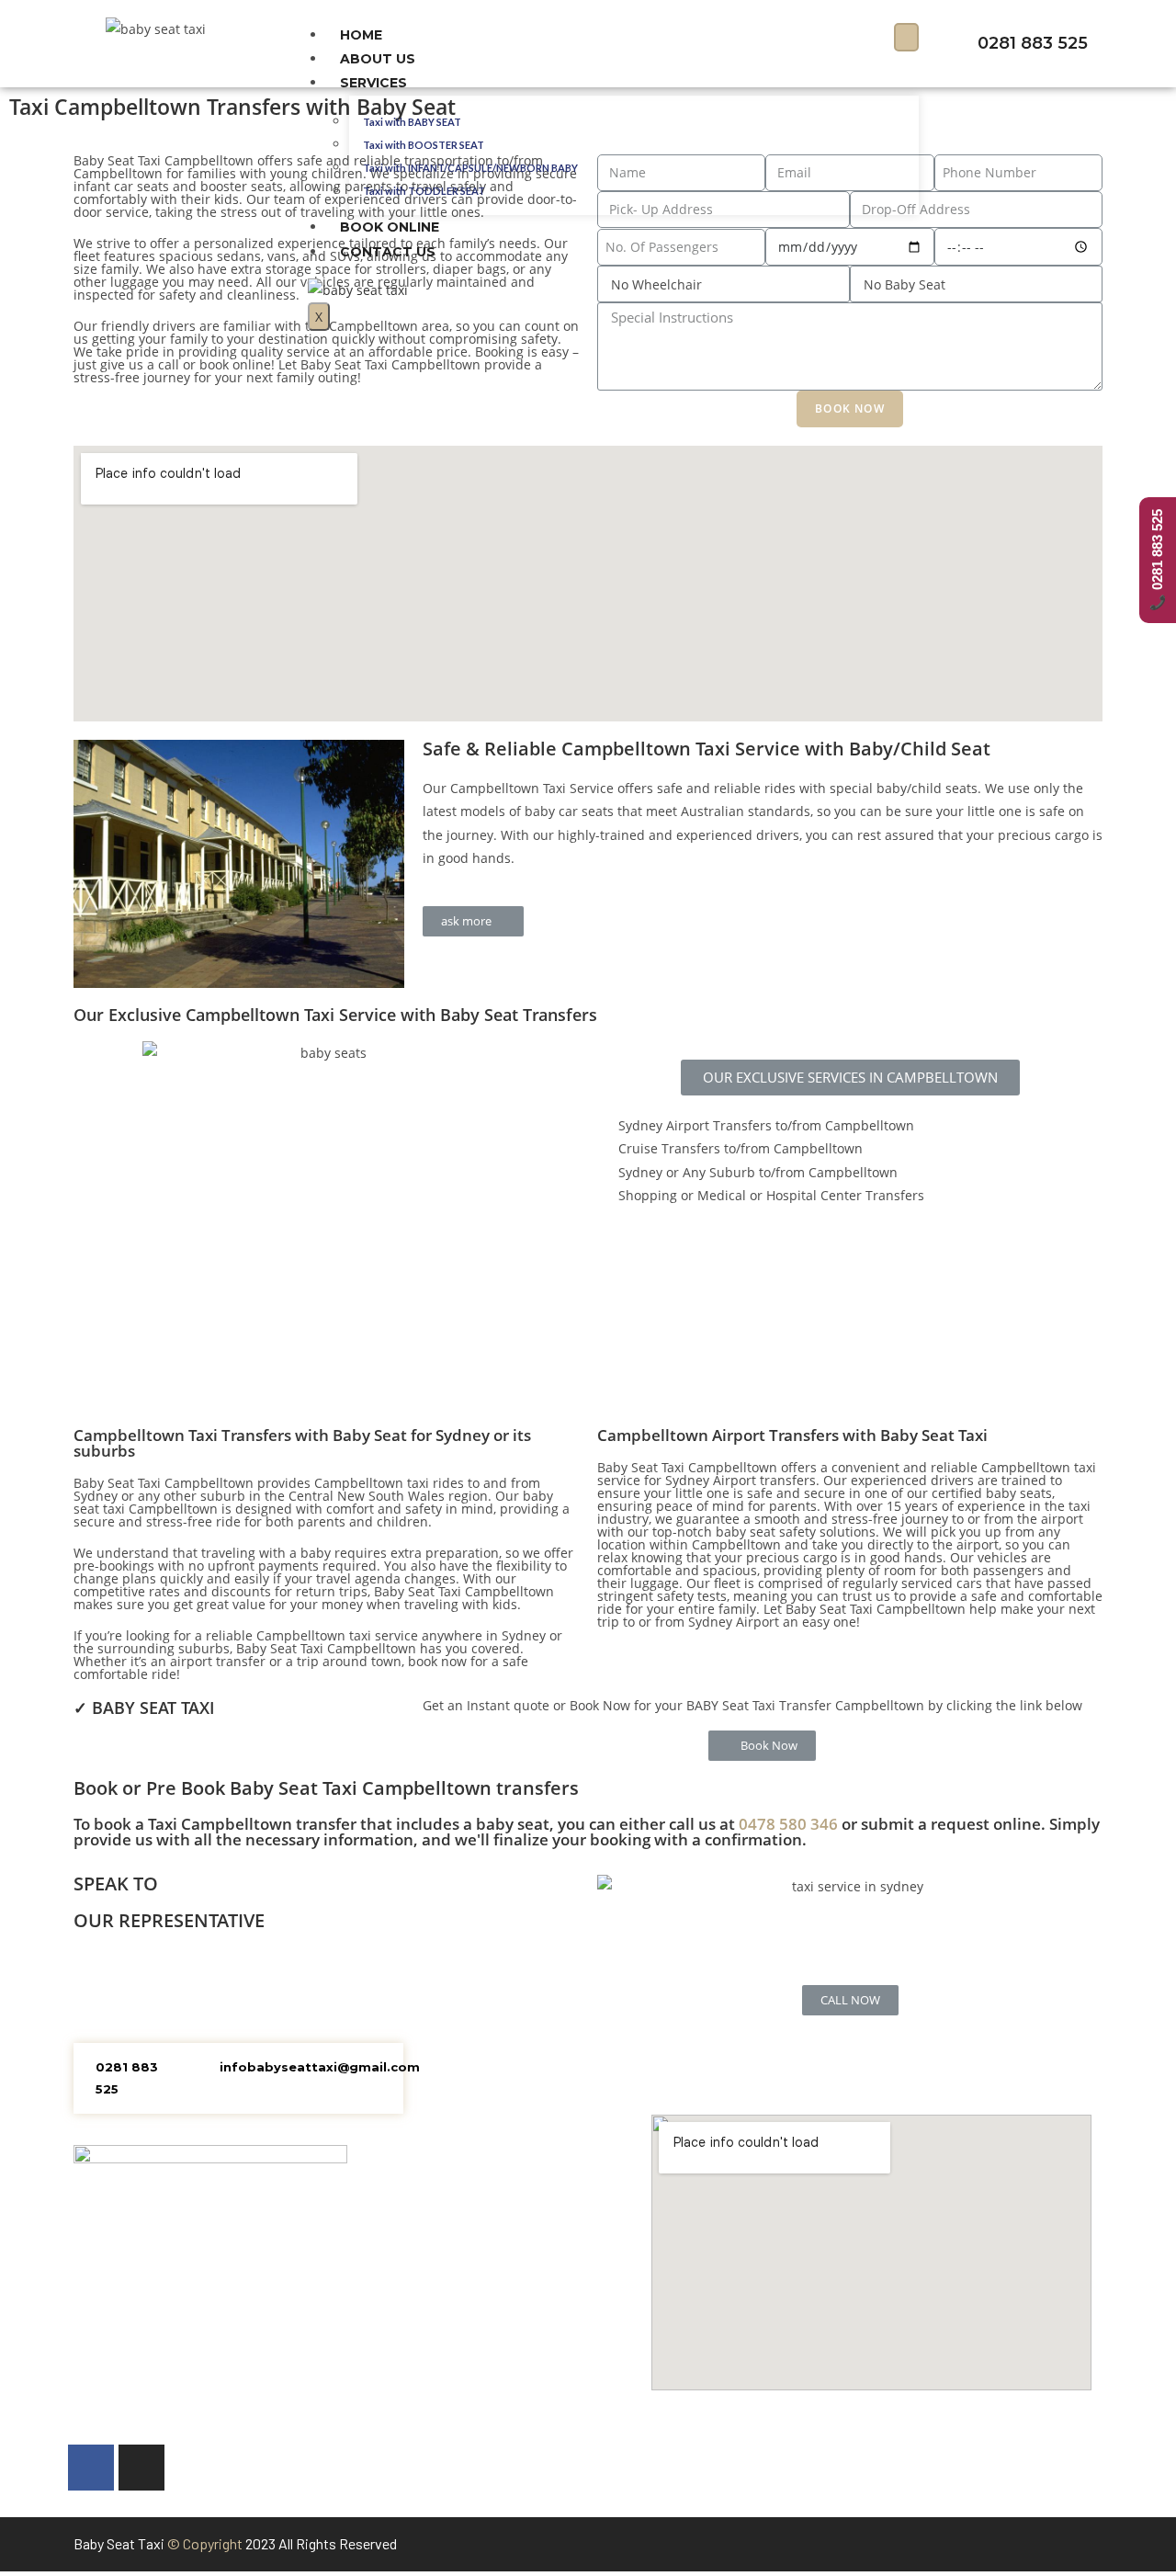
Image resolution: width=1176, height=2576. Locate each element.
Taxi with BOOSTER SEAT (424, 145)
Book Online (390, 227)
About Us (378, 59)
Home (361, 35)
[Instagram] (141, 2468)
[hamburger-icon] (906, 37)
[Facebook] (91, 2468)
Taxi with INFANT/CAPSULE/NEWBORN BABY (470, 168)
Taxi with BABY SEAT (412, 122)
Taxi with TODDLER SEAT (424, 191)
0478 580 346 (788, 1824)
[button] (473, 921)
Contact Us (388, 252)
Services (373, 83)
